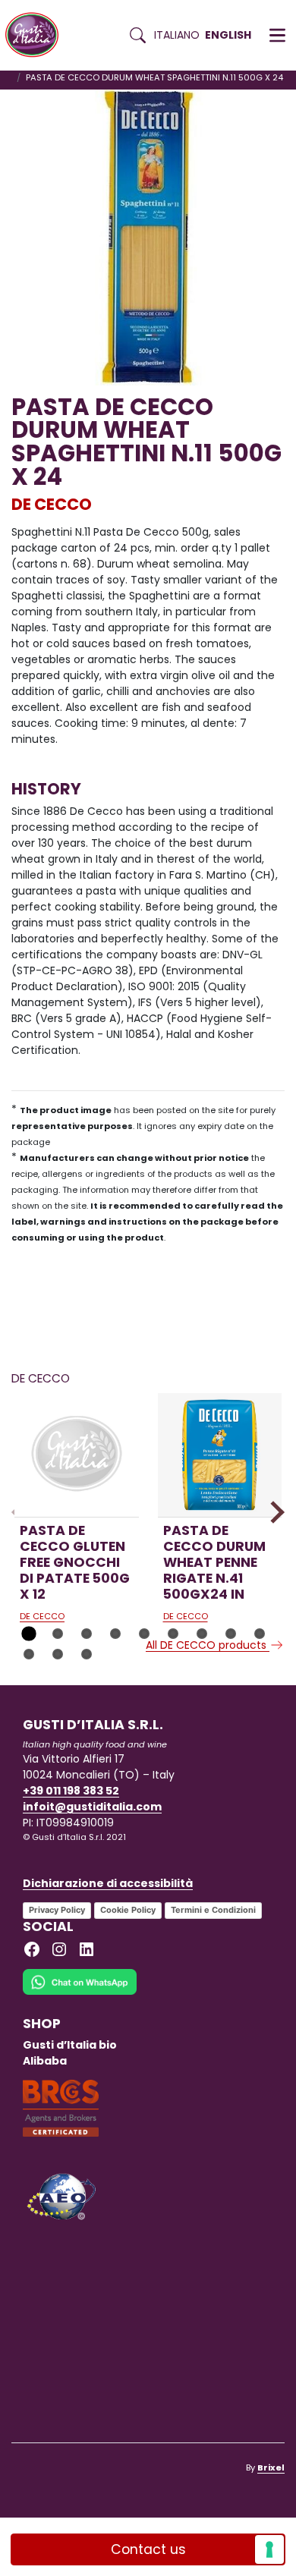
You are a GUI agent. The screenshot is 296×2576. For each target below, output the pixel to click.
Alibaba (45, 2061)
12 (87, 1654)
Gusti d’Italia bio (70, 2045)
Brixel (271, 2467)
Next (273, 1512)
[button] (277, 36)
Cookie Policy (128, 1910)
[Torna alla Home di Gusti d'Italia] (38, 35)
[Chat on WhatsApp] (80, 1992)
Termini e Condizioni (213, 1910)
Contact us (148, 2549)
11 (58, 1654)
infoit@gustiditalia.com (92, 1807)
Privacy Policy (57, 1910)
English (228, 35)
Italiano (177, 35)
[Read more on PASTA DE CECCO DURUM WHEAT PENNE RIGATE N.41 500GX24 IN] (220, 1455)
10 (29, 1654)
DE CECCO (52, 504)
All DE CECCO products (208, 1645)
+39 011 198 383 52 (71, 1791)
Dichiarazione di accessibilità (108, 1883)
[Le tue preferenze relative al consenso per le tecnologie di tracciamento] (269, 2549)
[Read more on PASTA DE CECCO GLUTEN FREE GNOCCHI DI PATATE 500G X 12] (77, 1455)
